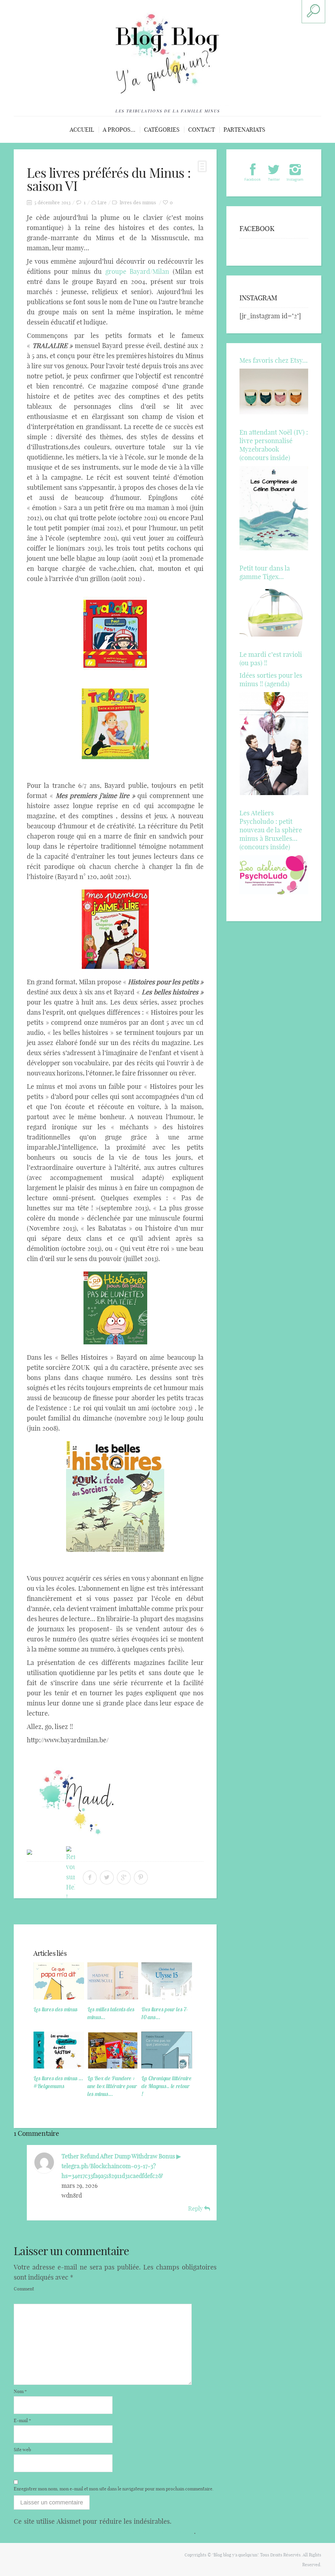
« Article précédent (39, 1913)
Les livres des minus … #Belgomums (58, 2082)
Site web (22, 2450)
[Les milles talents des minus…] (113, 1981)
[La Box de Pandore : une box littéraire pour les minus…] (113, 2050)
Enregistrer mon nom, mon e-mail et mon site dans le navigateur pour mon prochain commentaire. (114, 2489)
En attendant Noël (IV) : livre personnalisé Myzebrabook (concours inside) (274, 445)
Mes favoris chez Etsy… (273, 360)
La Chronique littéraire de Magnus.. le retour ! (167, 2086)
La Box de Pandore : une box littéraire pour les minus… (112, 2086)
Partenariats (244, 130)
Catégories (162, 130)
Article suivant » (194, 1913)
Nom (20, 2391)
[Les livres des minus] (59, 1981)
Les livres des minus (55, 2009)
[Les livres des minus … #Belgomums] (59, 2050)
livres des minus (138, 202)
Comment (24, 2289)
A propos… (119, 130)
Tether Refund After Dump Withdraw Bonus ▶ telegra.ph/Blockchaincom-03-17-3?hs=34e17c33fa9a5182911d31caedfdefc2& (121, 2166)
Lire (102, 202)
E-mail (22, 2420)
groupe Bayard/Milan (137, 271)
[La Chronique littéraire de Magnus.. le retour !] (167, 2050)
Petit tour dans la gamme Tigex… (265, 572)
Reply (196, 2209)
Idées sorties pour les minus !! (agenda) (271, 680)
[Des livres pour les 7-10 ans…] (167, 1981)
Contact (202, 130)
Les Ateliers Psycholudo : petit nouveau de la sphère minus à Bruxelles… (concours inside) (271, 830)
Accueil (82, 130)
